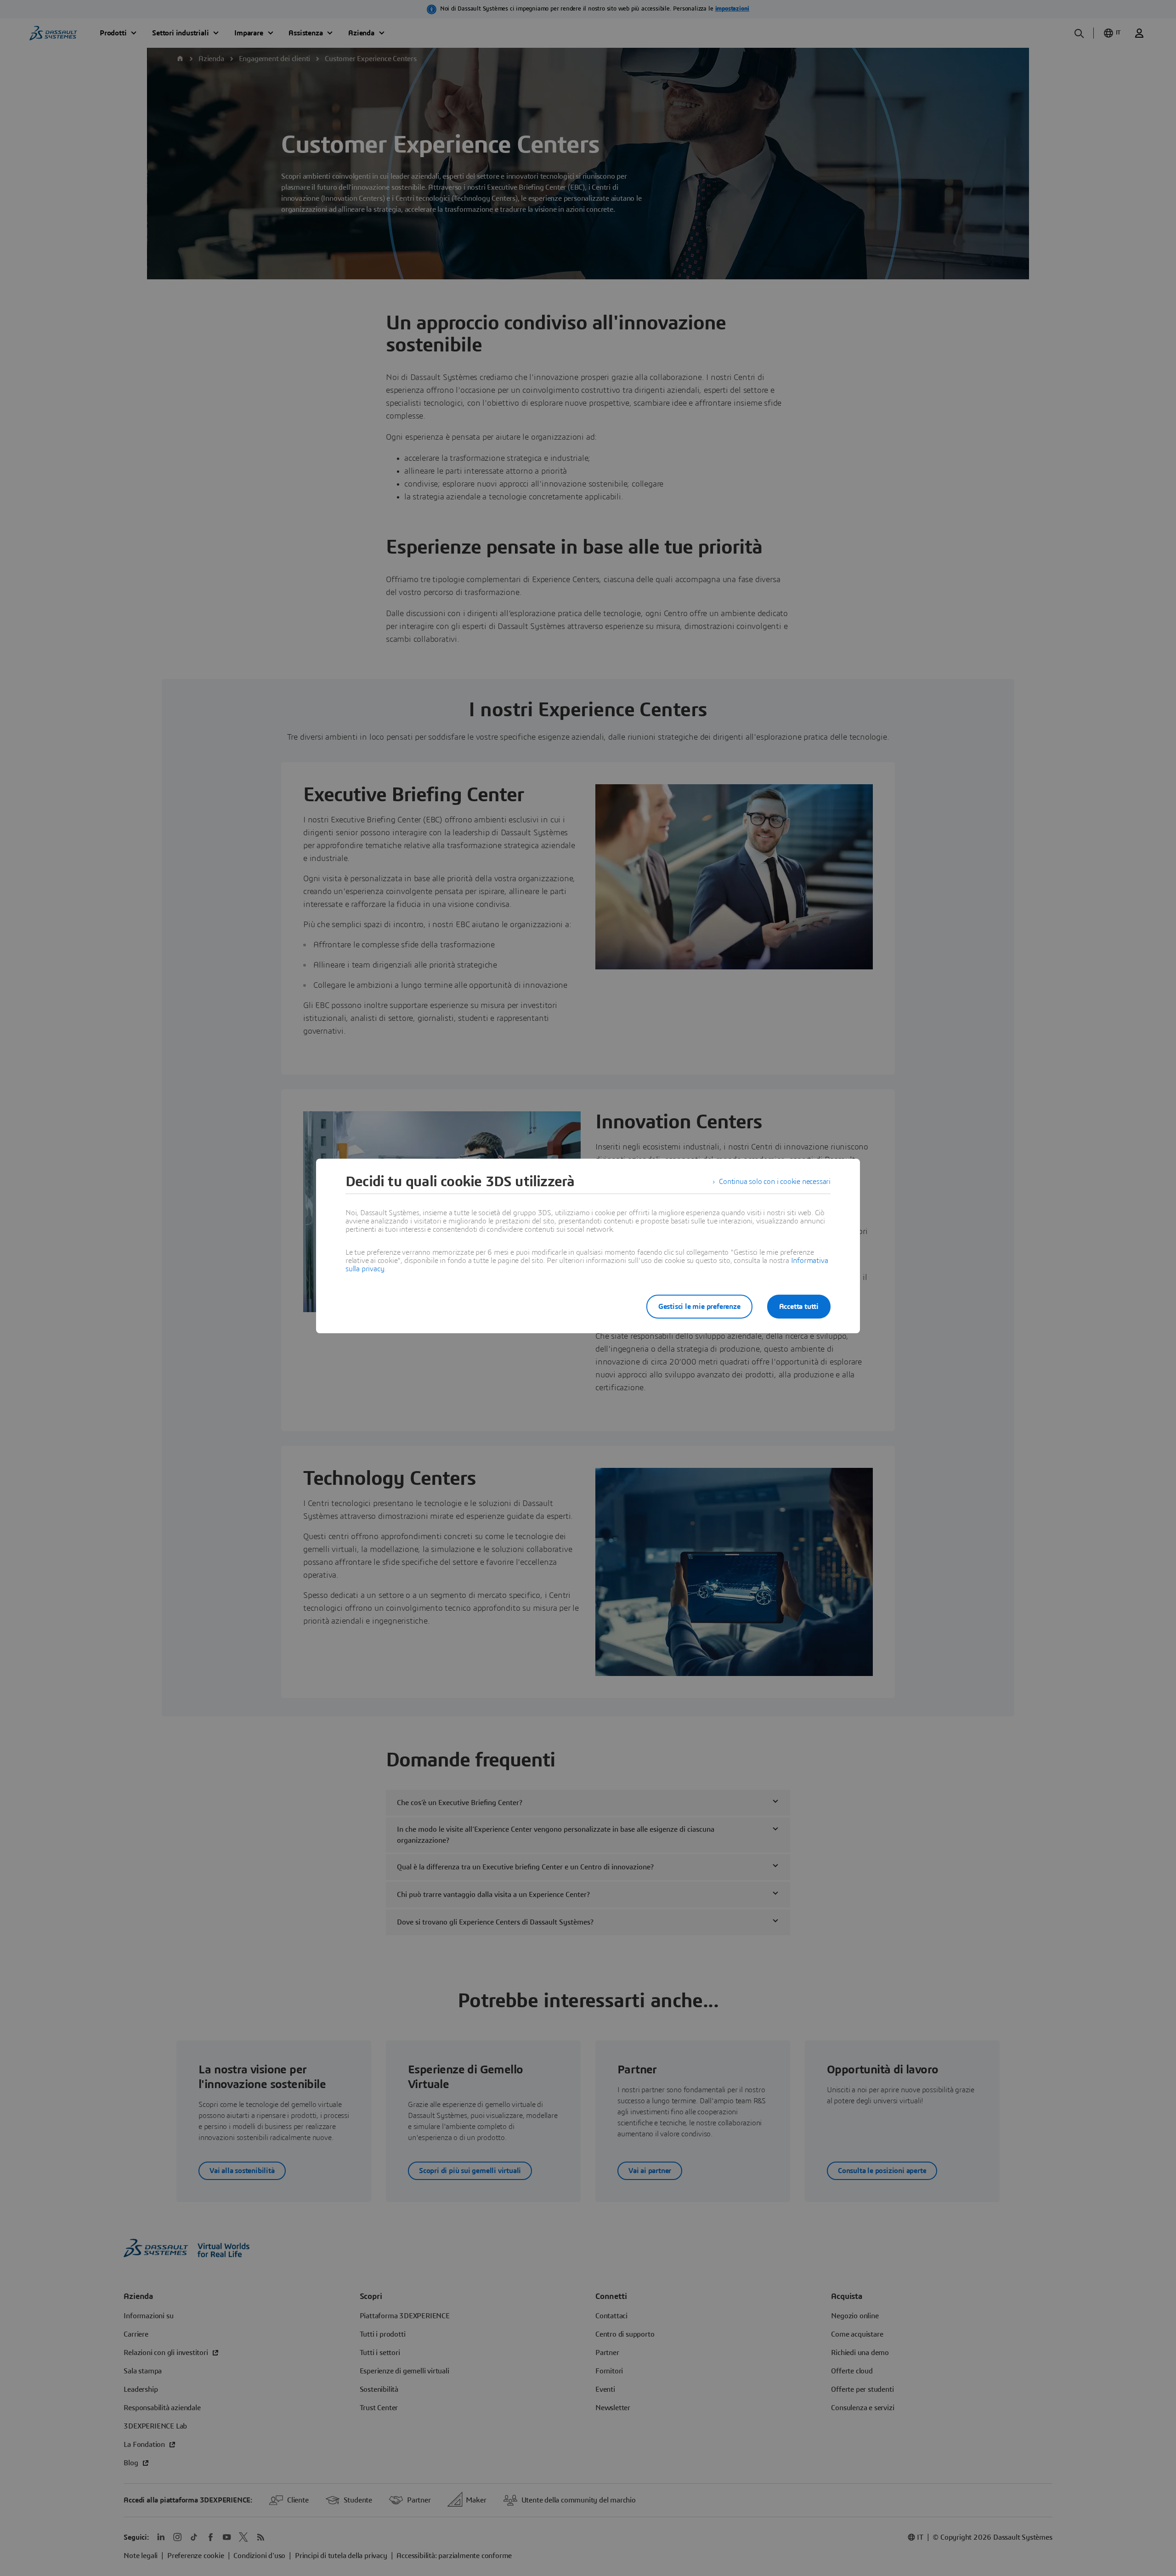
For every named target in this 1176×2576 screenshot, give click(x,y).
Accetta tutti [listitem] (799, 1307)
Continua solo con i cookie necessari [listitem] (775, 1182)
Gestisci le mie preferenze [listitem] (699, 1307)
